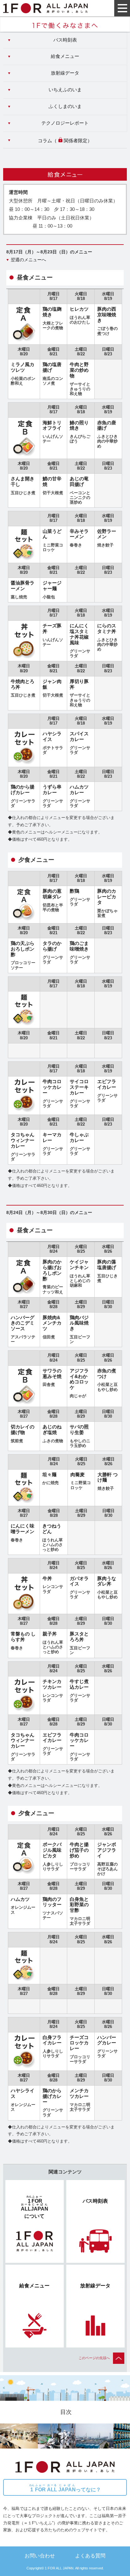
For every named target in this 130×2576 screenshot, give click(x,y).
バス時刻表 (65, 40)
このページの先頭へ (94, 2358)
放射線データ (65, 73)
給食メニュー (65, 56)
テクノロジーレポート (65, 123)
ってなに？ (65, 2488)
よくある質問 (90, 2556)
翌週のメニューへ (28, 260)
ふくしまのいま (65, 106)
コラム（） (65, 141)
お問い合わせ (40, 2556)
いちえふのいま (65, 90)
